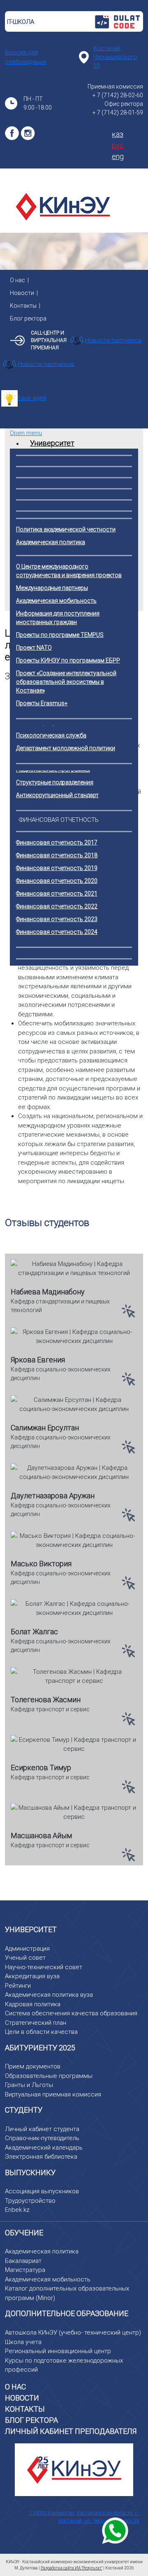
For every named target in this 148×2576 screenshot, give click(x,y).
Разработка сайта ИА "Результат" (72, 2568)
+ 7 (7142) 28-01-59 (118, 112)
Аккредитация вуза (32, 1976)
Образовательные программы (49, 2076)
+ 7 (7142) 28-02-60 (118, 95)
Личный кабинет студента (42, 2129)
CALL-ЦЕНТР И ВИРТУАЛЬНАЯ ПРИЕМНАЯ (49, 340)
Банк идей (32, 398)
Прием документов (33, 2066)
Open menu (26, 433)
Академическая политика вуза (49, 1995)
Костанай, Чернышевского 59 (115, 57)
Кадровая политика (33, 2004)
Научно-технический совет (44, 1967)
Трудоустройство (30, 2201)
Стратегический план (36, 2023)
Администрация (27, 1949)
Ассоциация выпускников (42, 2191)
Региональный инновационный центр (58, 2351)
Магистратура (25, 2270)
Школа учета (23, 2342)
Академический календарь (44, 2148)
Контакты (23, 306)
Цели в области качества (41, 2032)
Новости (22, 293)
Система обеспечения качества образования (71, 2013)
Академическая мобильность (48, 2279)
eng (118, 156)
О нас (17, 280)
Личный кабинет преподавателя (71, 2431)
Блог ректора (28, 318)
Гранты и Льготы (29, 2085)
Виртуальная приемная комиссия (53, 2094)
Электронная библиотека (41, 2157)
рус (118, 145)
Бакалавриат (23, 2261)
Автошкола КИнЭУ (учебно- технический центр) (73, 2333)
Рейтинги (18, 1986)
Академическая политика (42, 2251)
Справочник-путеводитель (42, 2138)
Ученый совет (25, 1958)
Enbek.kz (17, 2210)
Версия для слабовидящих (26, 57)
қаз (118, 134)
